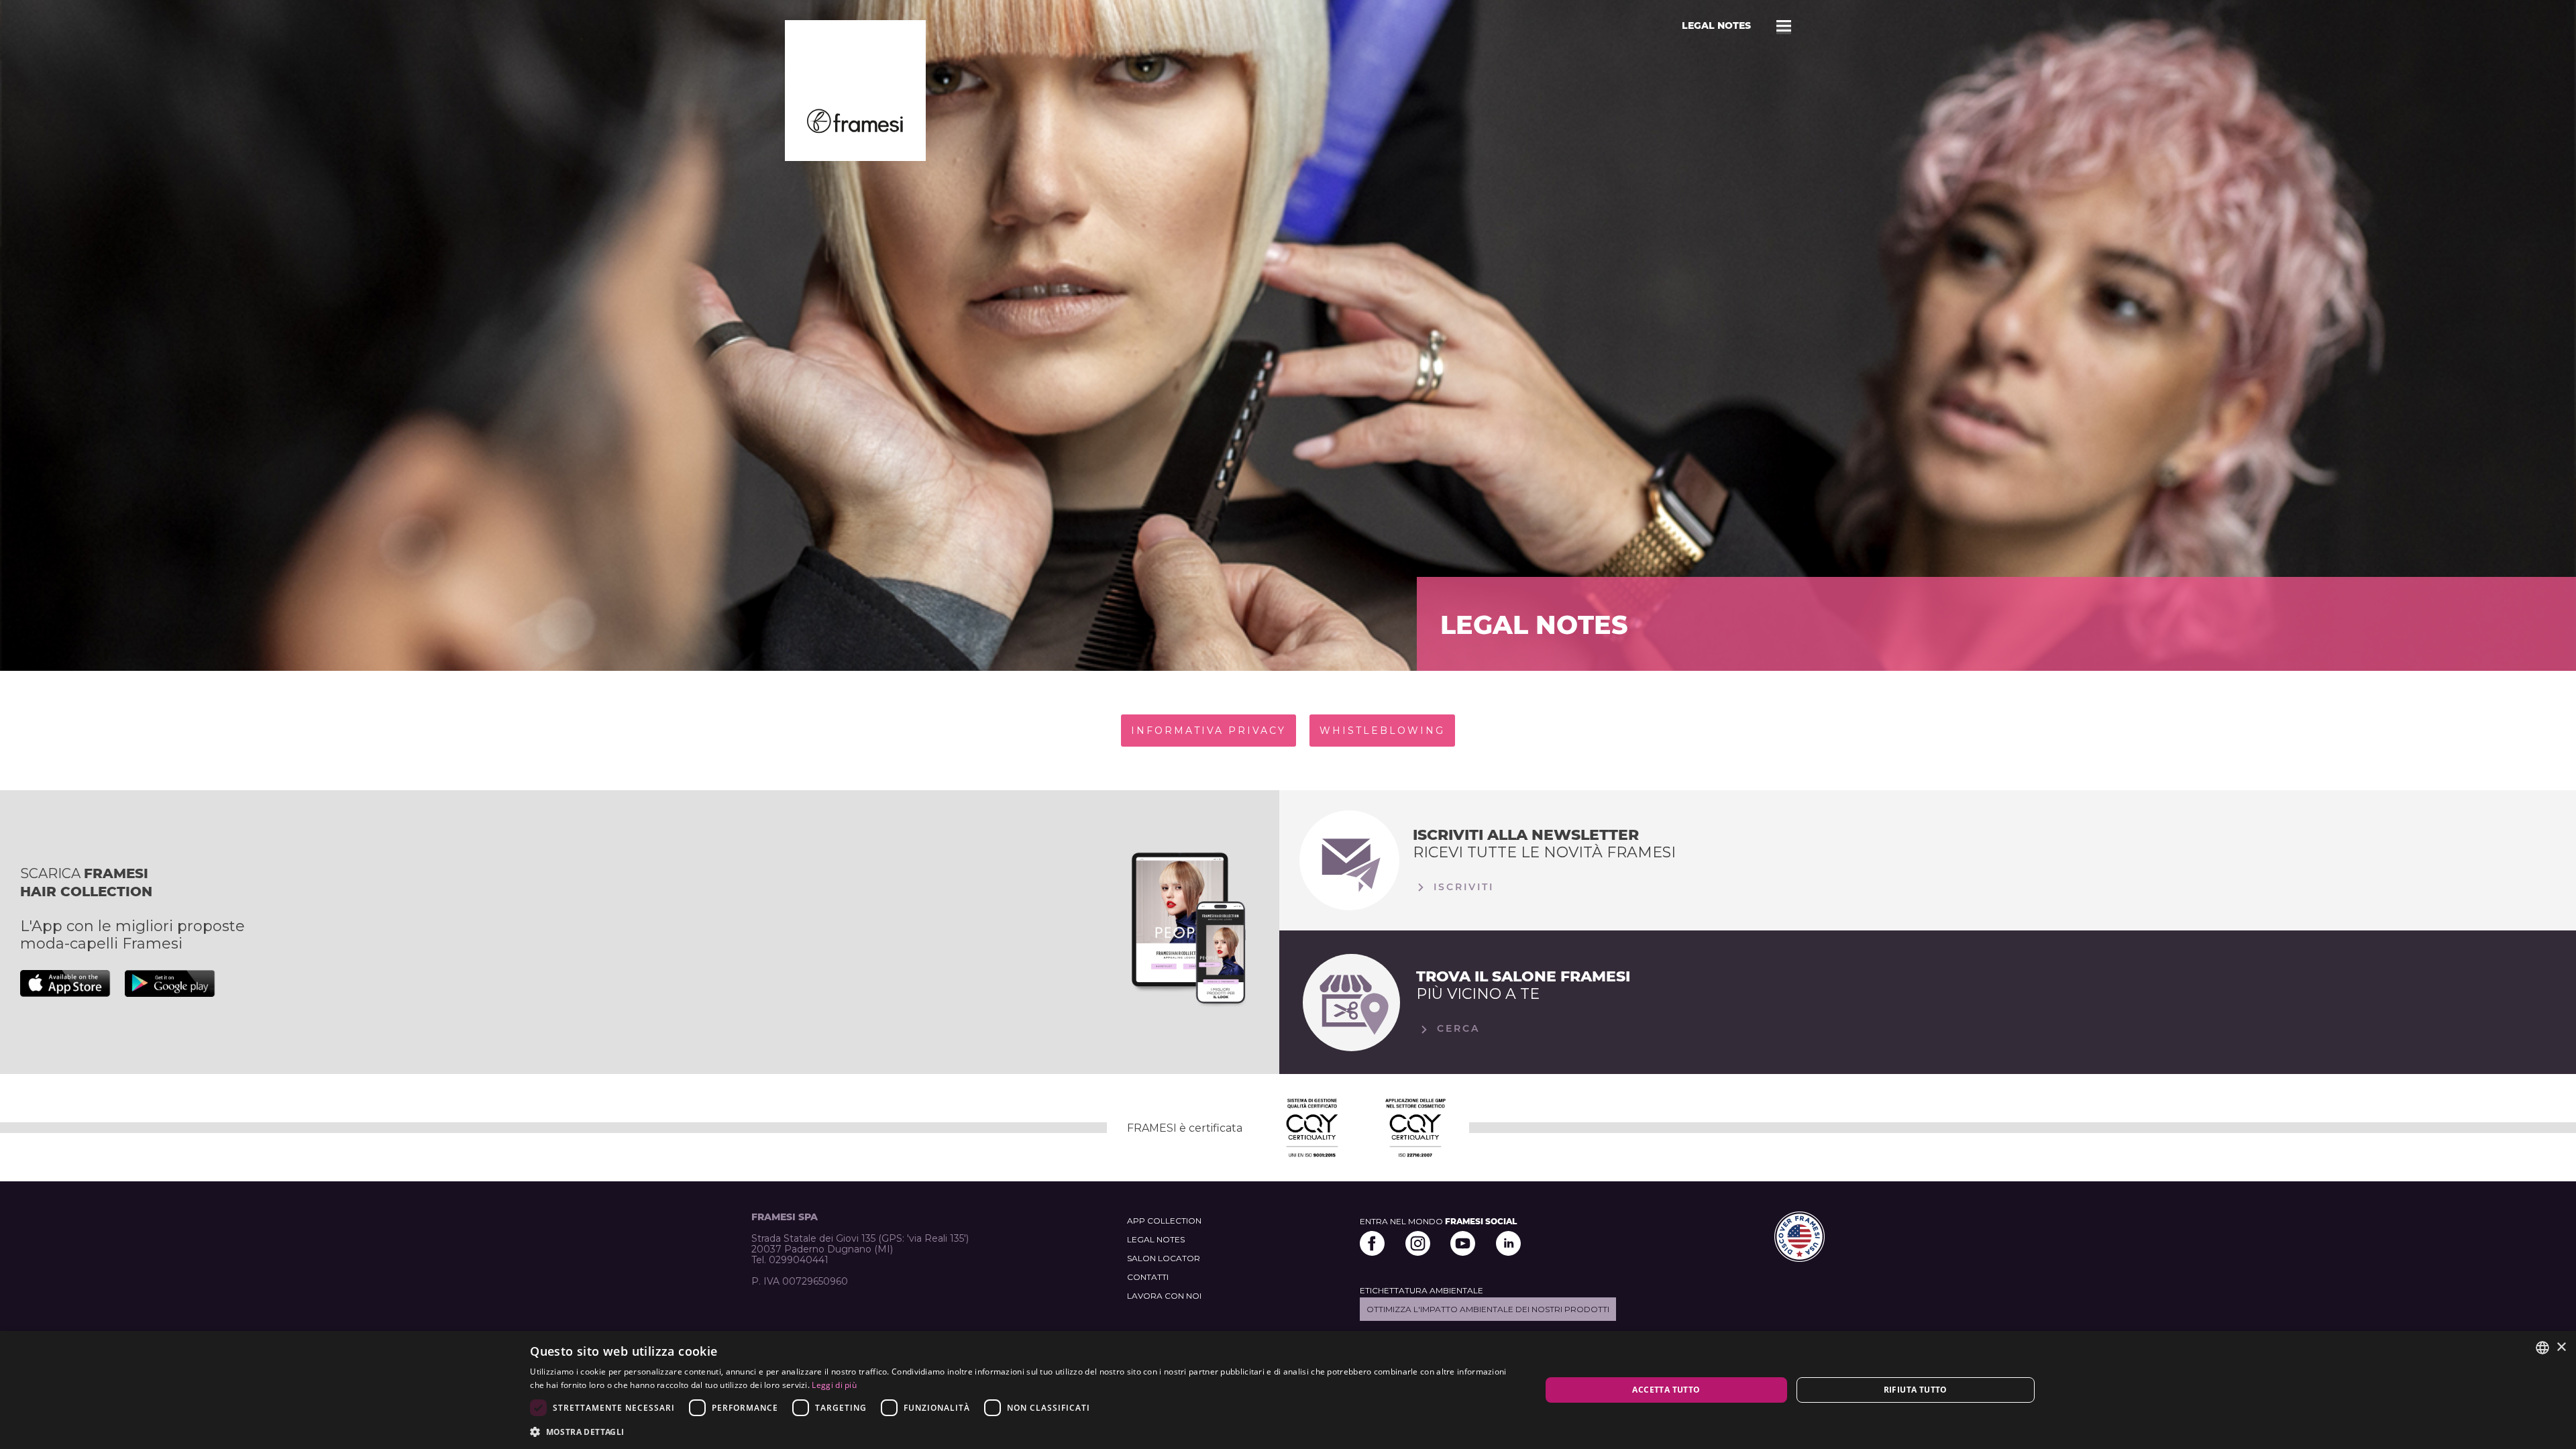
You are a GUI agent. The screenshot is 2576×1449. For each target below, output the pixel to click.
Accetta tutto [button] (1666, 1390)
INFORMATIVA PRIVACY (1209, 731)
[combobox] (2542, 1348)
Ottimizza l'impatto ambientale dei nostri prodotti (1488, 1309)
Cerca (1456, 1028)
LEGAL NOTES (1156, 1239)
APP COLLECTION (1164, 1221)
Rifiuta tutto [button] (1916, 1390)
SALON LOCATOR (1164, 1258)
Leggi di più (834, 1385)
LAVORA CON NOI (1164, 1296)
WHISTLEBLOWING (1382, 731)
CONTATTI (1148, 1277)
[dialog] (1288, 1390)
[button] (1020, 1431)
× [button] (2561, 1347)
